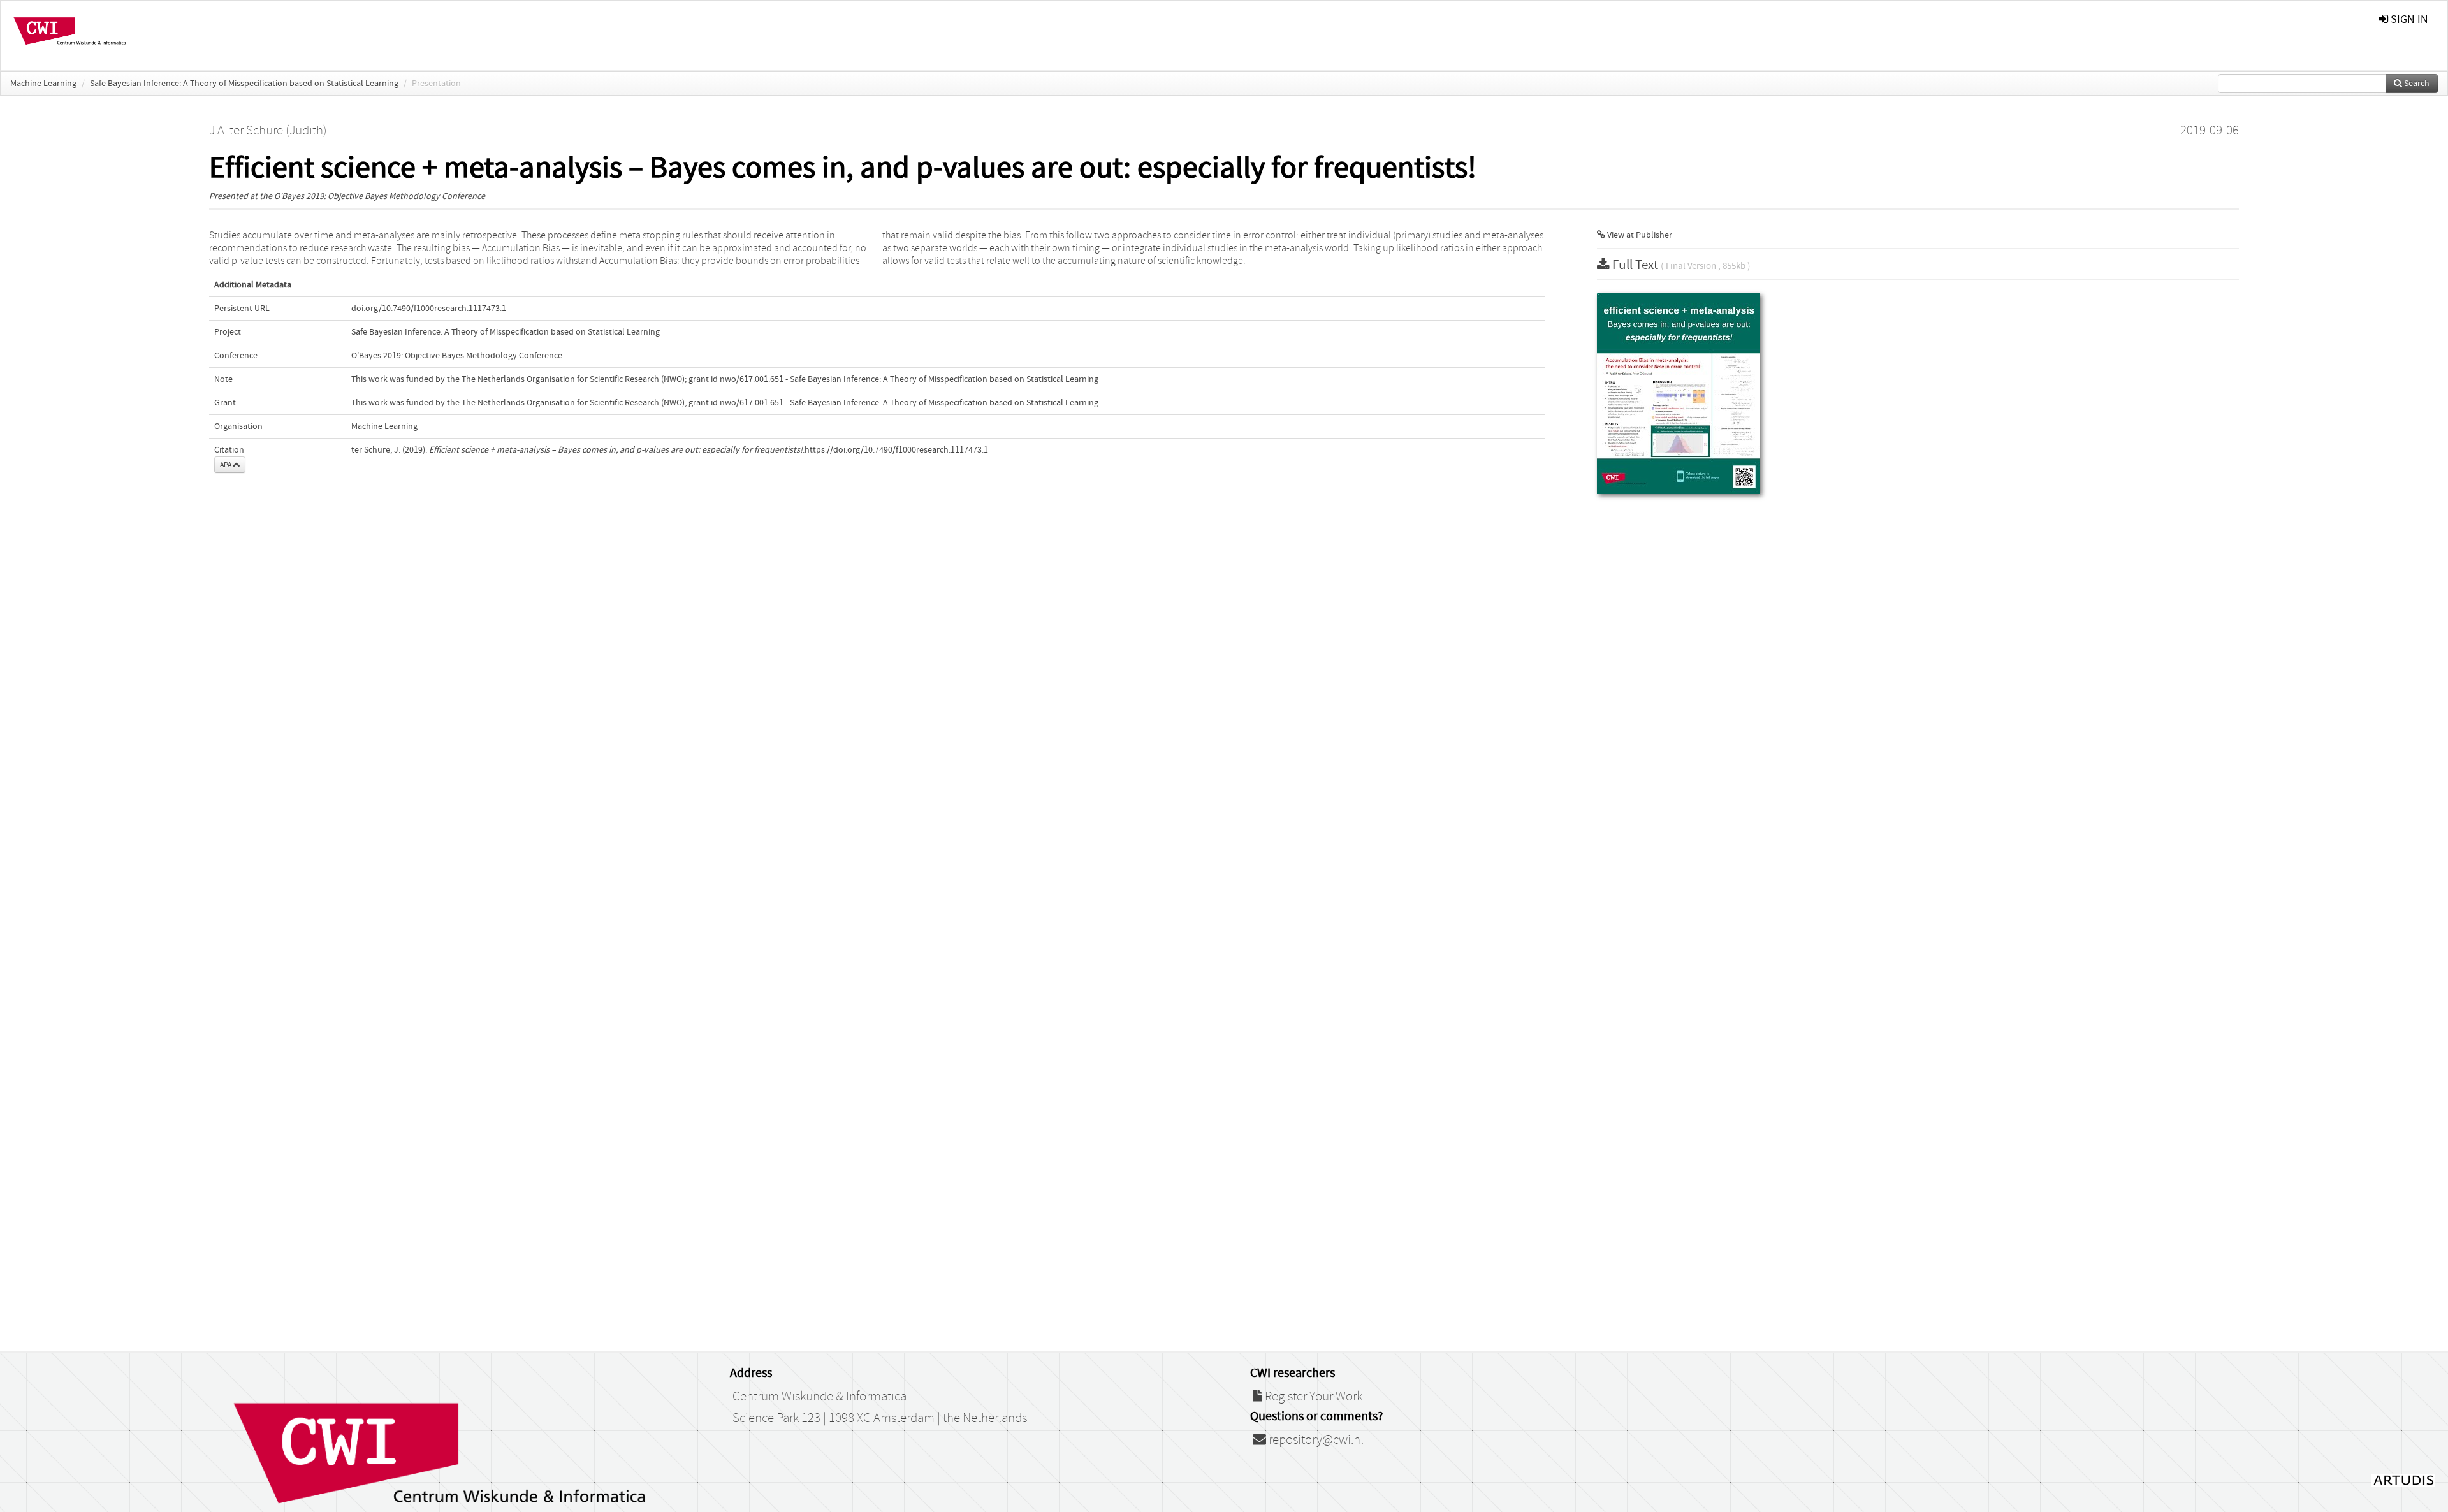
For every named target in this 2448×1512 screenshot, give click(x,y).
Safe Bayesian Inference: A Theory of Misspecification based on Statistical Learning (244, 84)
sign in (2408, 19)
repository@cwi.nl (1315, 1440)
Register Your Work (1312, 1397)
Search (2416, 84)
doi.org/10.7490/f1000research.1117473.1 (429, 309)
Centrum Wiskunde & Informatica (820, 1397)
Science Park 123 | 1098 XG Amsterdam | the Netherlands (880, 1418)
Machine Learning (43, 84)
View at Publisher (1639, 235)
